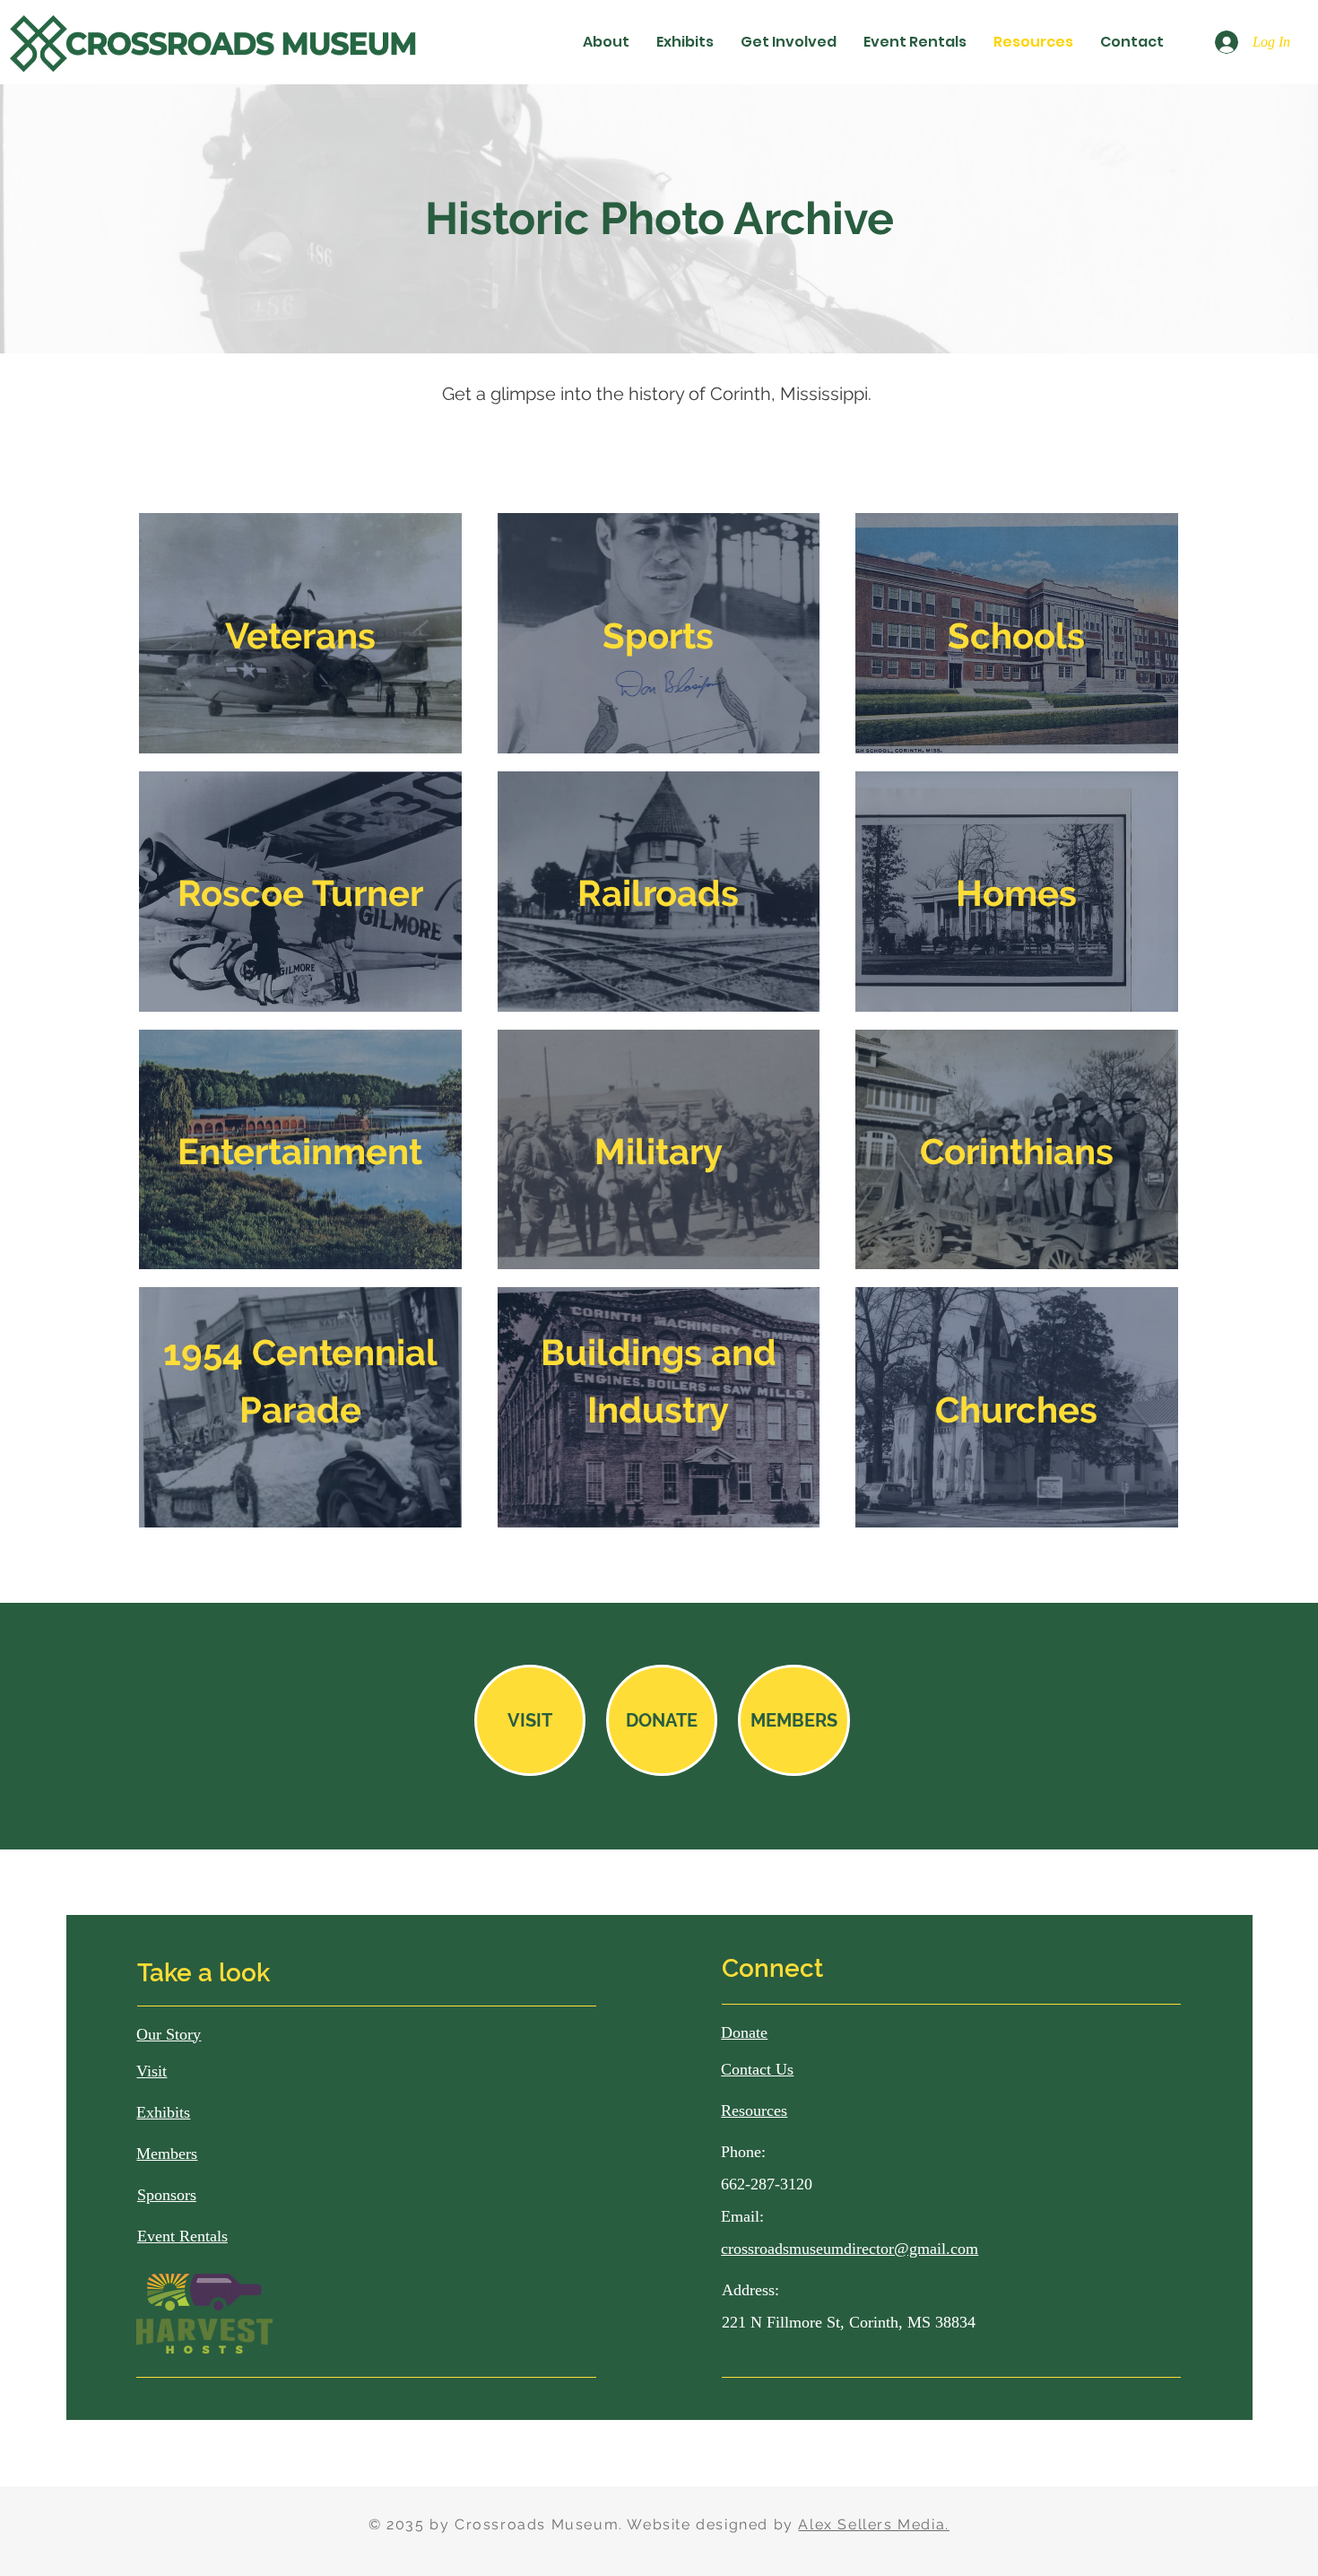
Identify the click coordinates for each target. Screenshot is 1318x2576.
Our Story (169, 2034)
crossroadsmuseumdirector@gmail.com (850, 2249)
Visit (152, 2071)
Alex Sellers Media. (873, 2524)
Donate (744, 2032)
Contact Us (757, 2069)
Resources (754, 2110)
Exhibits (163, 2112)
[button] (606, 42)
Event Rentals (182, 2236)
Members (167, 2154)
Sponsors (167, 2195)
